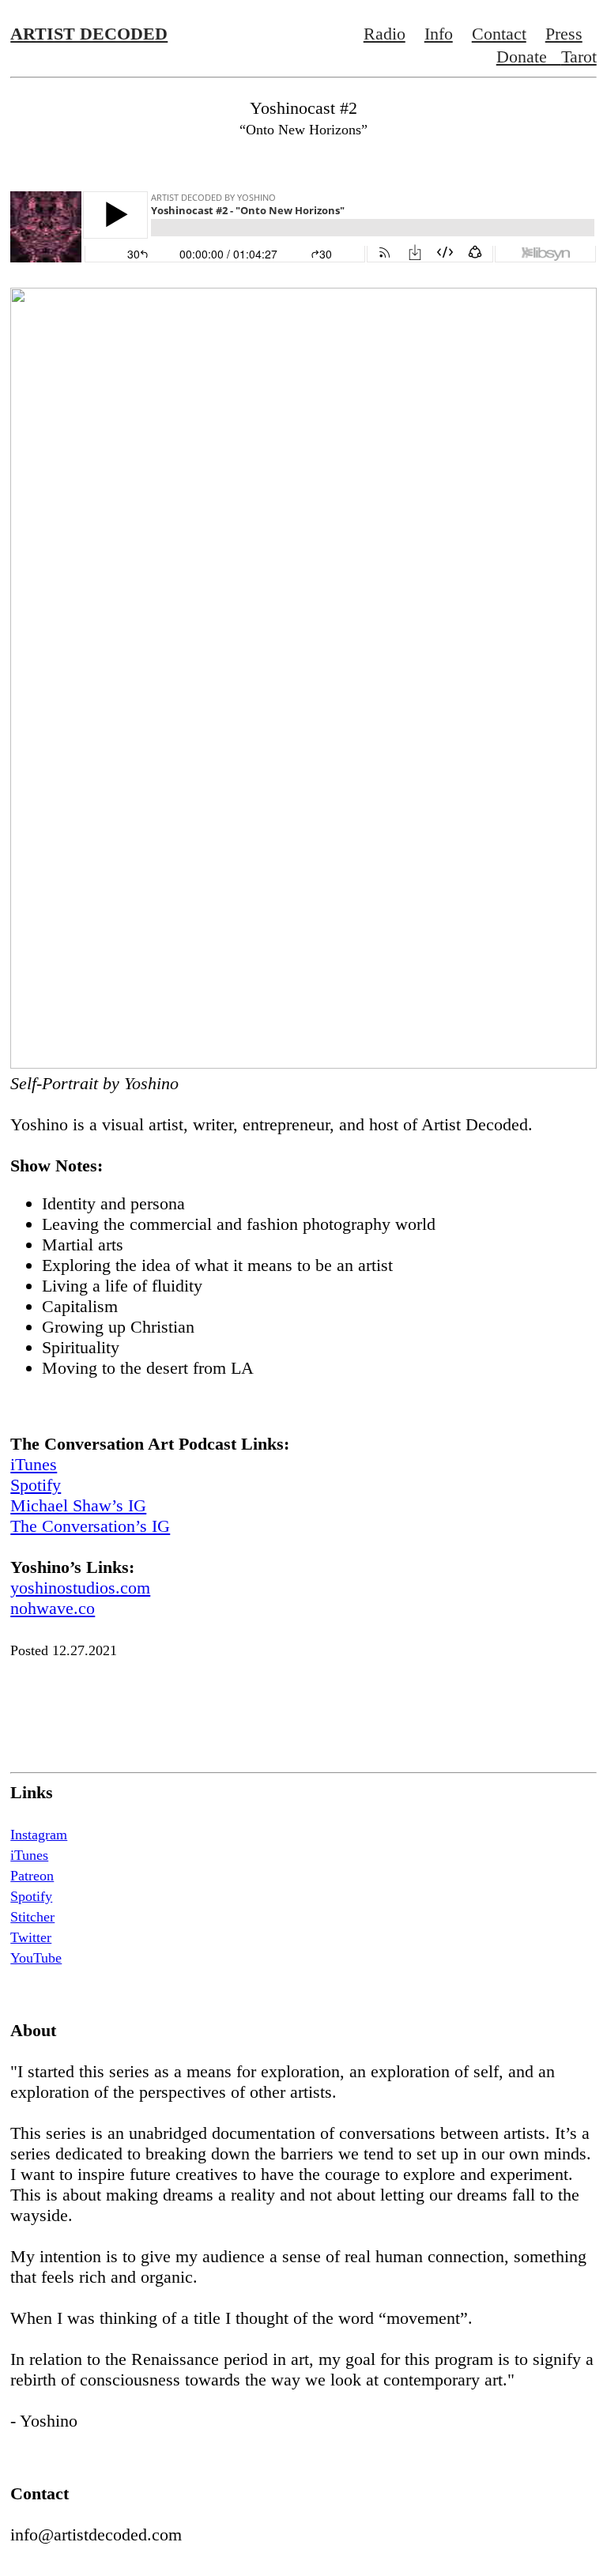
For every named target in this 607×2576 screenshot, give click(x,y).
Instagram (39, 1835)
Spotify (36, 1485)
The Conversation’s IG (90, 1526)
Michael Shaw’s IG (78, 1505)
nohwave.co (53, 1608)
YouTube (36, 1958)
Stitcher (32, 1917)
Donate (529, 57)
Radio (385, 34)
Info (439, 34)
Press (564, 34)
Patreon (32, 1876)
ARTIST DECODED (89, 34)
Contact (499, 34)
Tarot (579, 57)
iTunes (34, 1464)
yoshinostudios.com (80, 1588)
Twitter (31, 1937)
